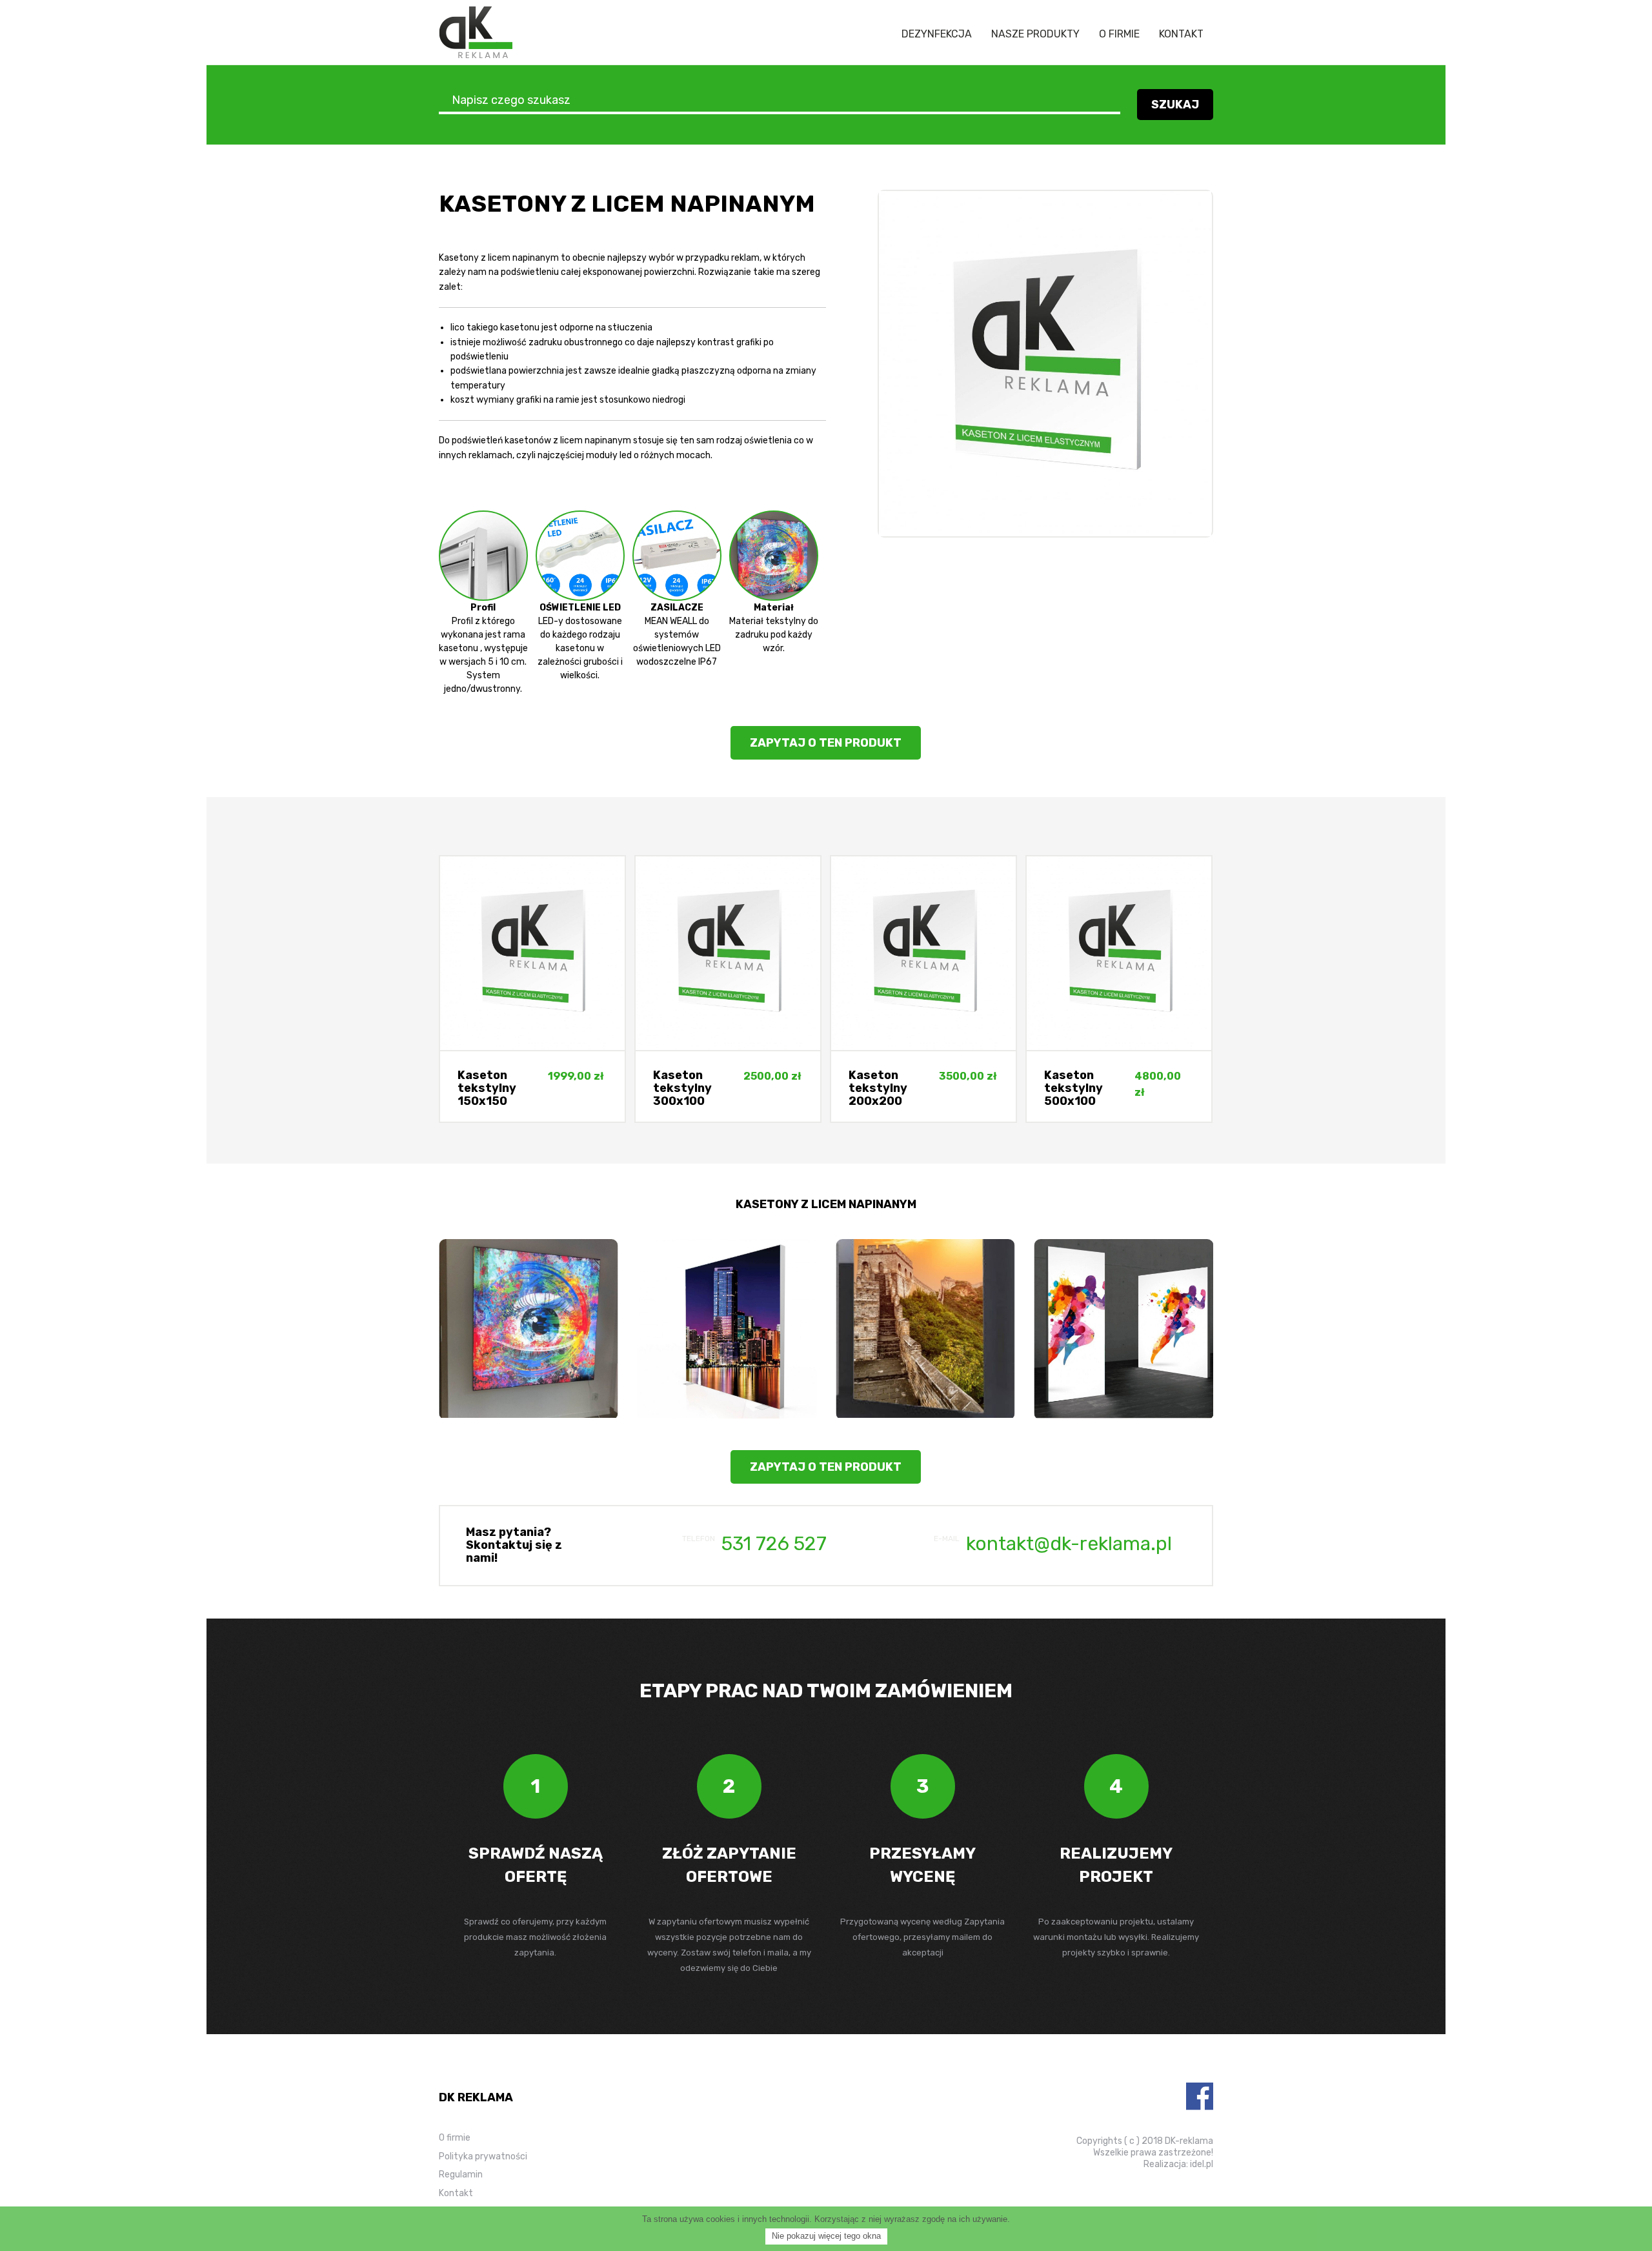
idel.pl (1202, 2164)
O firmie (1119, 34)
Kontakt (1181, 34)
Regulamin (461, 2175)
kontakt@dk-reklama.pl (1069, 1544)
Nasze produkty (1035, 34)
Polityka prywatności (483, 2156)
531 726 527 (774, 1544)
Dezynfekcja (937, 34)
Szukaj (1175, 105)
